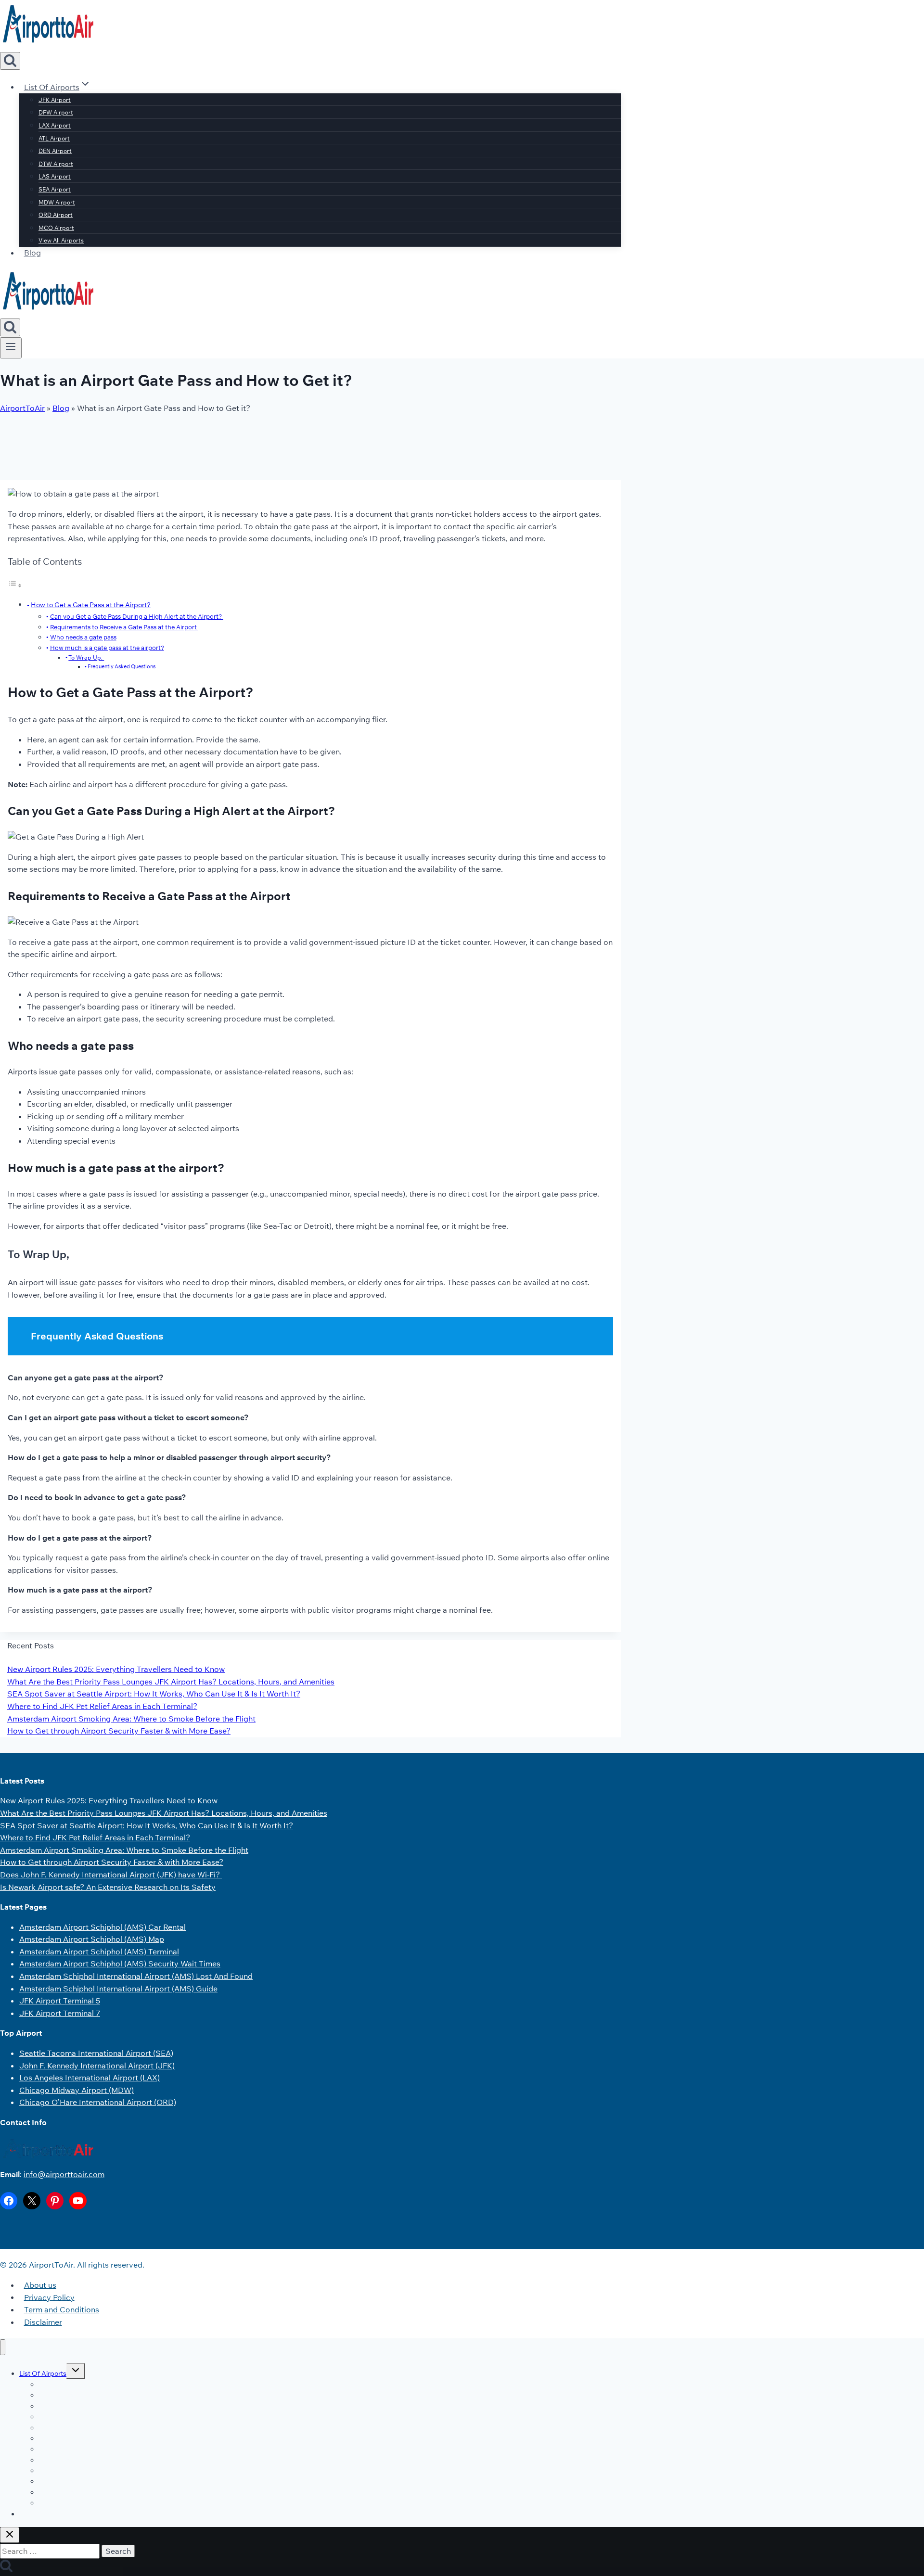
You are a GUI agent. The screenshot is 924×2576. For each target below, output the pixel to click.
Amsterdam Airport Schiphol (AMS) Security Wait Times (120, 1964)
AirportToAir (22, 408)
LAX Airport (55, 125)
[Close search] (10, 2535)
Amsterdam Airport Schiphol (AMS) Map (92, 1939)
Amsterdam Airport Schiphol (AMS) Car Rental (103, 1927)
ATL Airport (54, 138)
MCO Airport (56, 228)
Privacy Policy (49, 2297)
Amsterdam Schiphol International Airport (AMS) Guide (118, 1989)
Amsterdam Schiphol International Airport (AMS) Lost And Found (136, 1976)
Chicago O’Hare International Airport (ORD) (98, 2102)
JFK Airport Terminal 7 (60, 2013)
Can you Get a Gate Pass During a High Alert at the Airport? (137, 616)
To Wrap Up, (86, 657)
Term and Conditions (62, 2309)
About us (40, 2285)
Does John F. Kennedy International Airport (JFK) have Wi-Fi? (111, 1875)
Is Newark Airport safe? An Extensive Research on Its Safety (108, 1887)
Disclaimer (43, 2322)
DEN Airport (55, 151)
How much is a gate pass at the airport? (107, 648)
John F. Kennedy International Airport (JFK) (97, 2066)
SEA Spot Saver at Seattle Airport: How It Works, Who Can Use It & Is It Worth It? (154, 1694)
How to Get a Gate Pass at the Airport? (91, 605)
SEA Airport (55, 189)
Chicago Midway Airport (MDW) (77, 2090)
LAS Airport (55, 176)
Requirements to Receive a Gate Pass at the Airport (124, 627)
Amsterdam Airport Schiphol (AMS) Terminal (99, 1951)
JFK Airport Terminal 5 (60, 2001)
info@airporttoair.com (64, 2174)
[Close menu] (3, 2347)
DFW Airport (56, 112)
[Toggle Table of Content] (15, 585)
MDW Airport (57, 202)
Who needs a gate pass (83, 637)
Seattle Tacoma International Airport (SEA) (96, 2053)
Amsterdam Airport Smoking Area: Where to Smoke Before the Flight (131, 1719)
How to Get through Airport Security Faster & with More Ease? (119, 1731)
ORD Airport (56, 215)
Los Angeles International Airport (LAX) (90, 2078)
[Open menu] (11, 348)
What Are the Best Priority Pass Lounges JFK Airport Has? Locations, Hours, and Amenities (171, 1682)
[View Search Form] (10, 61)
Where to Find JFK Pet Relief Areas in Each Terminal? (102, 1706)
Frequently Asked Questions (122, 666)
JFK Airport (55, 100)
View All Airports (61, 240)
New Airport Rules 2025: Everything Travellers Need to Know (116, 1669)
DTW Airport (56, 164)
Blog (32, 253)
